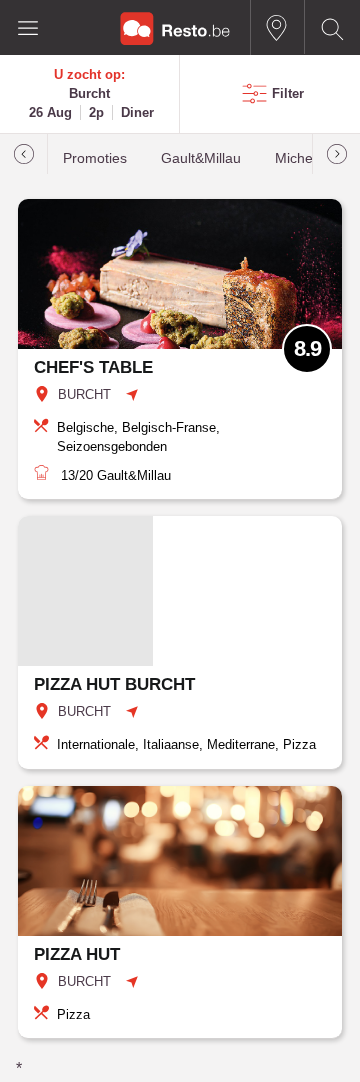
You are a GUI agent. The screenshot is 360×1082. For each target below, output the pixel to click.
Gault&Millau (201, 158)
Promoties (95, 158)
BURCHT (84, 394)
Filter (288, 93)
